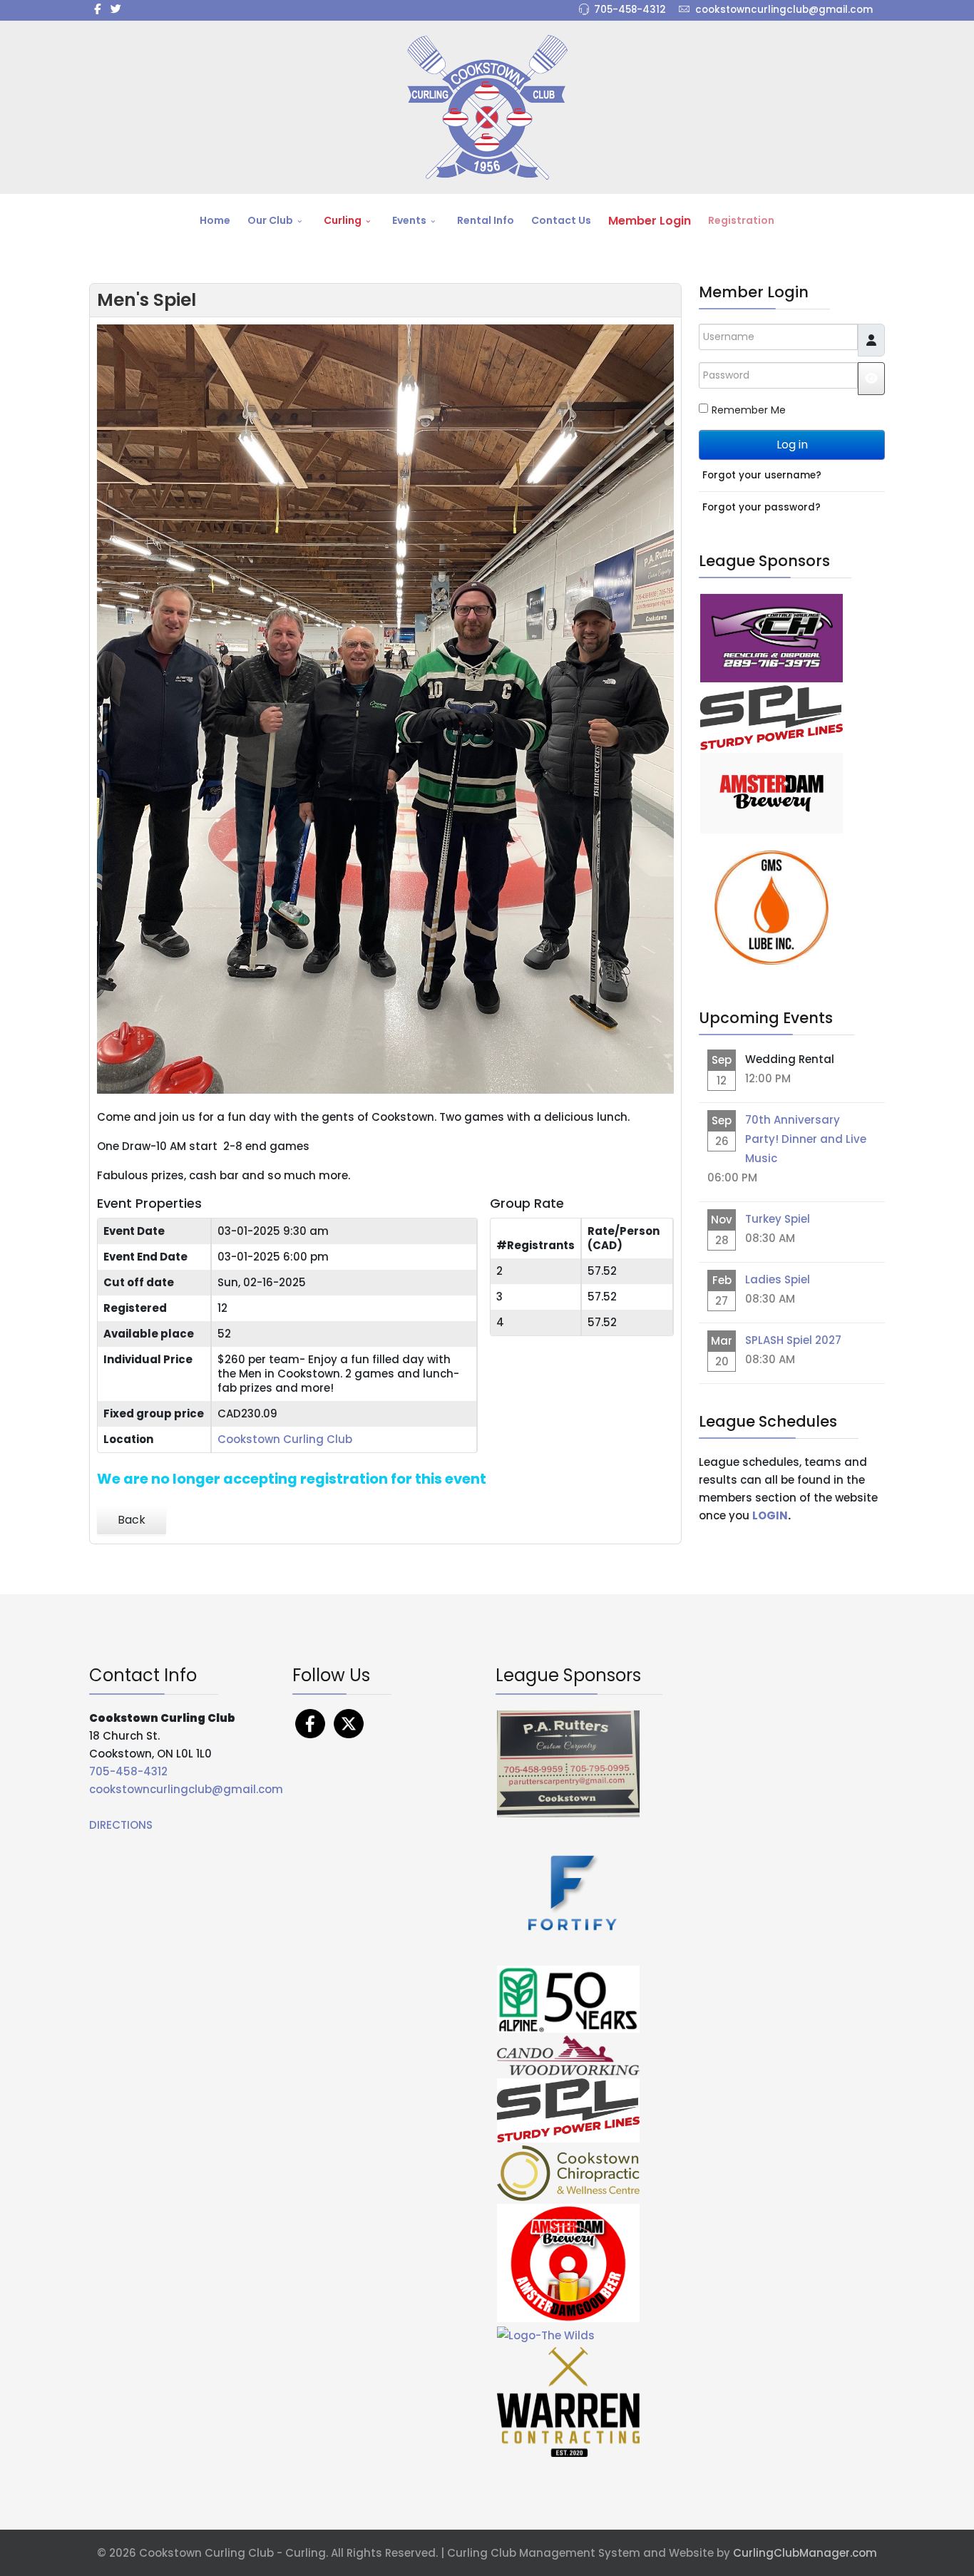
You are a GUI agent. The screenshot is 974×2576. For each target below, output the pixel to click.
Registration (741, 220)
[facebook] (97, 9)
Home (215, 220)
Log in (792, 445)
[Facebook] (310, 1723)
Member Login (650, 221)
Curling (343, 220)
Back (132, 1520)
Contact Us (561, 220)
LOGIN (770, 1515)
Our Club (270, 220)
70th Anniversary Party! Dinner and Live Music (806, 1139)
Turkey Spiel (778, 1219)
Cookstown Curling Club (285, 1439)
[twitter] (116, 9)
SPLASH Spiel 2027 (793, 1340)
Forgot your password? (762, 507)
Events (409, 220)
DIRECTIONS (121, 1825)
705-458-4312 (630, 10)
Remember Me (749, 410)
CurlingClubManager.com (805, 2553)
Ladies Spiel (778, 1279)
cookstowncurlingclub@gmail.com (784, 10)
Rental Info (486, 220)
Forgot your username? (762, 475)
